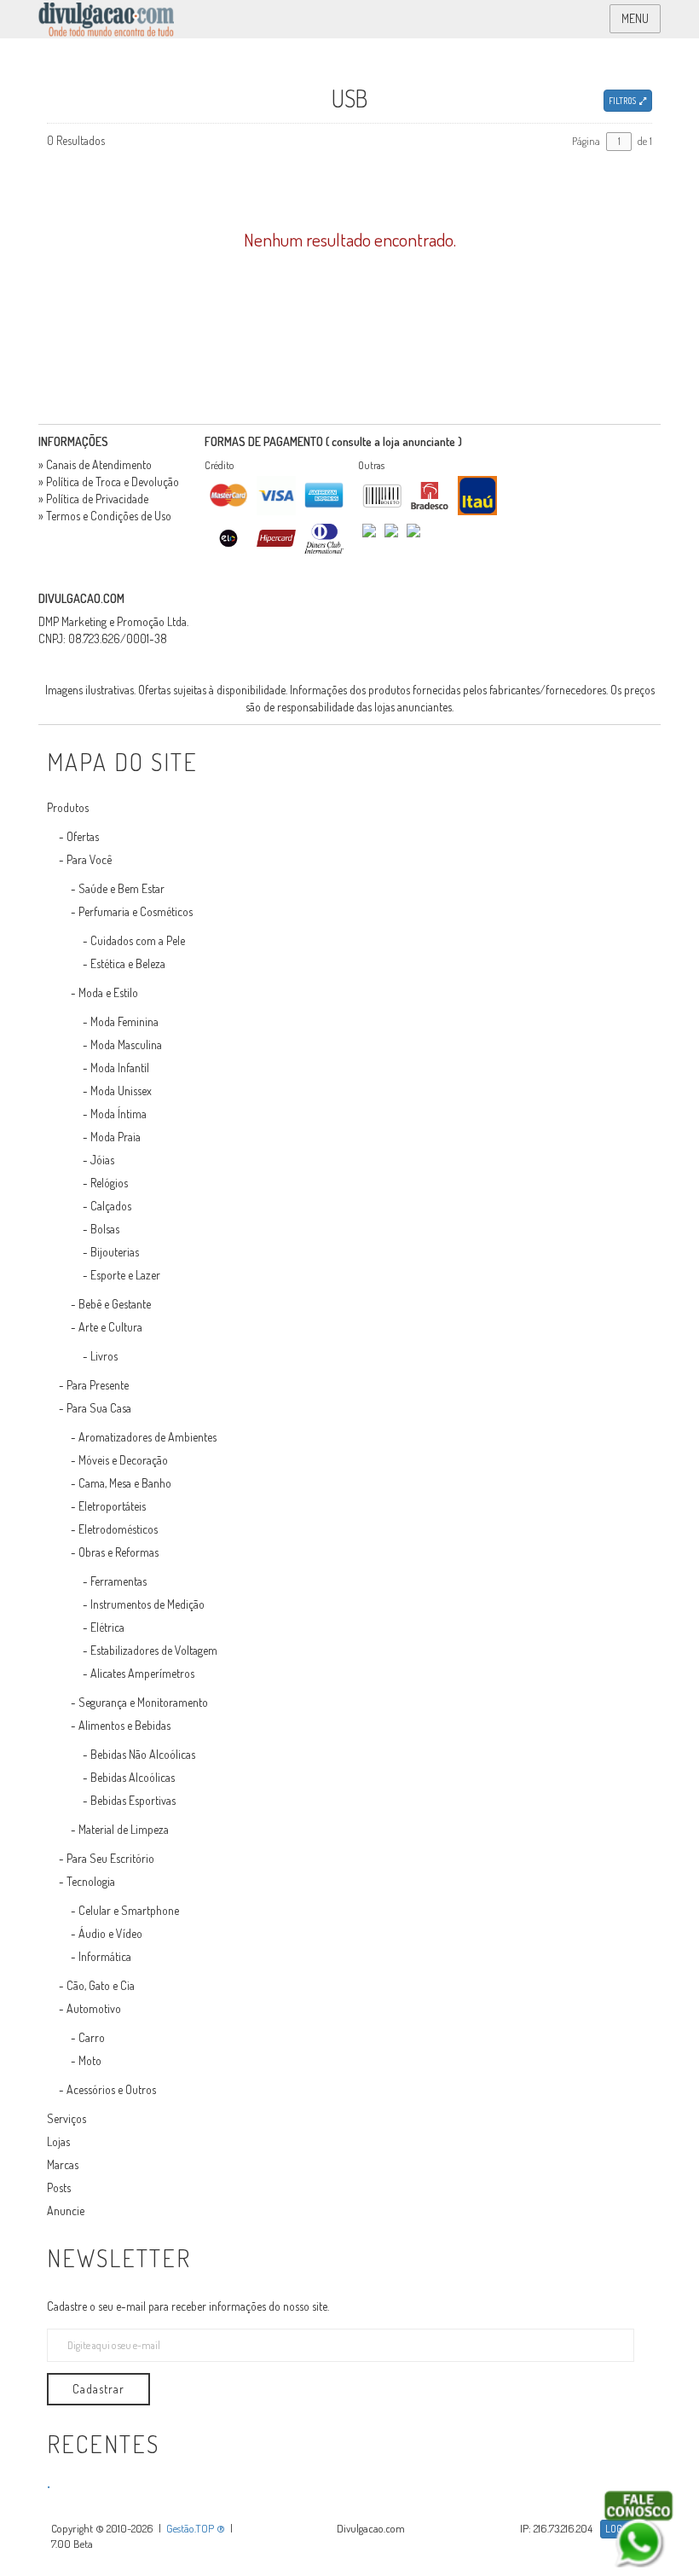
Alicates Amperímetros (142, 1673)
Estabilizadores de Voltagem (154, 1650)
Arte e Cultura (110, 1327)
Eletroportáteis (112, 1506)
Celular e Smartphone (129, 1910)
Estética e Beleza (128, 963)
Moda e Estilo (108, 992)
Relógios (109, 1183)
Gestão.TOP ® (196, 2528)
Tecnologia (91, 1881)
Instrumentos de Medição (147, 1604)
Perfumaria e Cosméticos (136, 911)
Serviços (66, 2118)
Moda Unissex (121, 1091)
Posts (59, 2187)
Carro (92, 2037)
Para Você (89, 859)
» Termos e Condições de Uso (105, 516)
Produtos (68, 807)
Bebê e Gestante (115, 1304)
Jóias (102, 1160)
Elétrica (107, 1627)
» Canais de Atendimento (95, 464)
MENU (635, 18)
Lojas (58, 2141)
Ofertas (83, 836)
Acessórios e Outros (111, 2089)
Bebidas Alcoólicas (133, 1777)
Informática (105, 1956)
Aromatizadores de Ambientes (147, 1437)
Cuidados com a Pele (138, 940)
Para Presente (98, 1385)
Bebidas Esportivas (133, 1800)
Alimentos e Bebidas (124, 1725)
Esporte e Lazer (125, 1275)
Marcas (63, 2164)
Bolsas (105, 1229)
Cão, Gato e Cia (101, 1985)
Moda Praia (116, 1137)
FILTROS (624, 101)
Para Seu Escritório (110, 1858)
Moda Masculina (126, 1044)
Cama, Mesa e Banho (125, 1483)
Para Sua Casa (99, 1408)
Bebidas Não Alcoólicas (143, 1754)
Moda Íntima (118, 1114)
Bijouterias (115, 1252)
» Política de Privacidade (93, 499)
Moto (90, 2060)
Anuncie (66, 2210)
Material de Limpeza (124, 1829)
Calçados (111, 1206)
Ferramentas (118, 1581)
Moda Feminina (124, 1021)
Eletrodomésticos (118, 1529)
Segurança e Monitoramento (143, 1702)
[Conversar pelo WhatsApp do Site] (638, 2529)
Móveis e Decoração (123, 1460)
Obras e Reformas (118, 1552)
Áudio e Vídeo (110, 1933)
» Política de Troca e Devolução (109, 482)
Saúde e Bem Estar (121, 888)
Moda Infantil (120, 1068)
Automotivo (94, 2008)
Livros (104, 1356)
